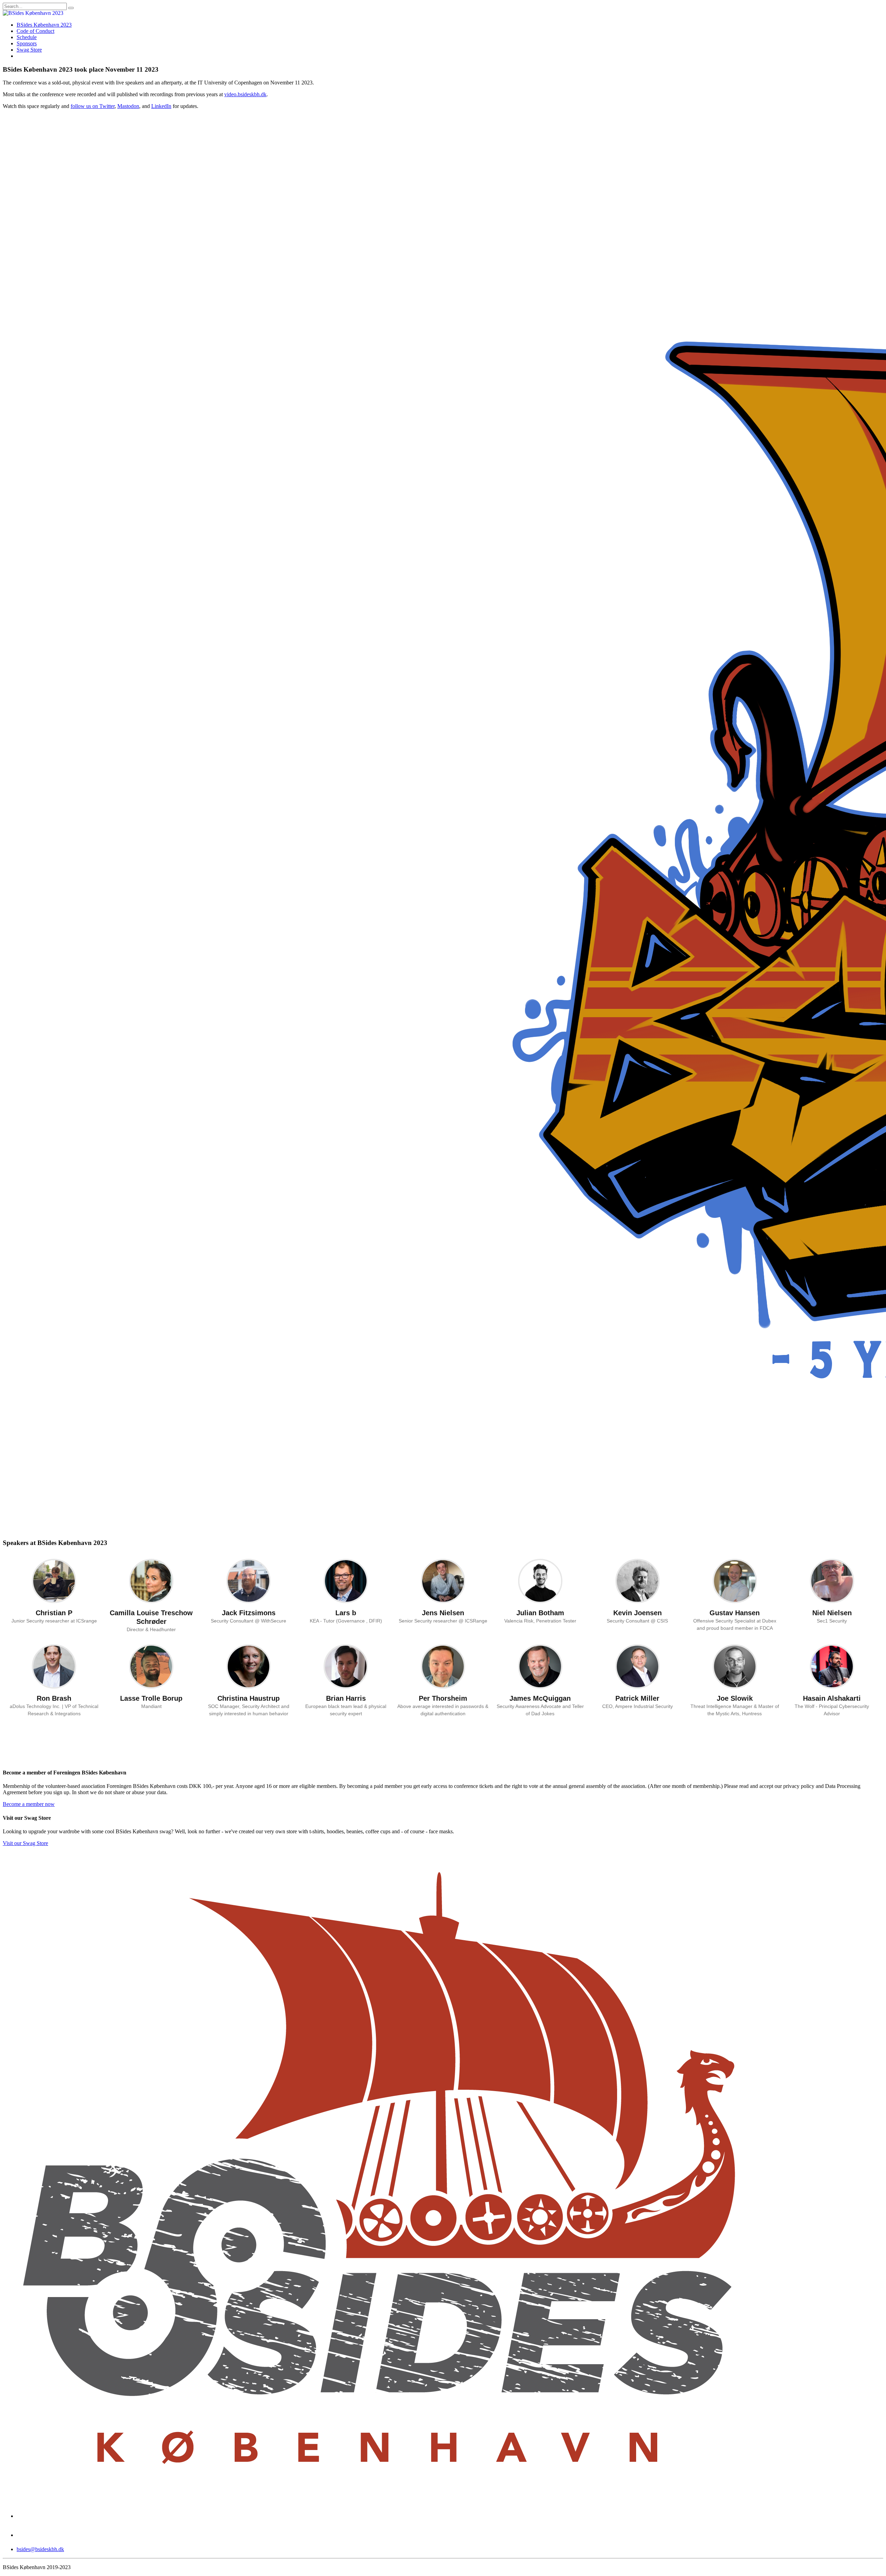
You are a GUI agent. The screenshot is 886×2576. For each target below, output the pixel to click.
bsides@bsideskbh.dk (40, 2549)
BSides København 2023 (44, 25)
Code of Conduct (35, 31)
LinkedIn (161, 106)
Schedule (27, 37)
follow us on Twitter (93, 106)
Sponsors (27, 43)
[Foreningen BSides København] (379, 2494)
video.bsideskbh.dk (245, 94)
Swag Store (29, 50)
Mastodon (128, 106)
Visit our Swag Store (25, 1843)
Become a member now (29, 1804)
